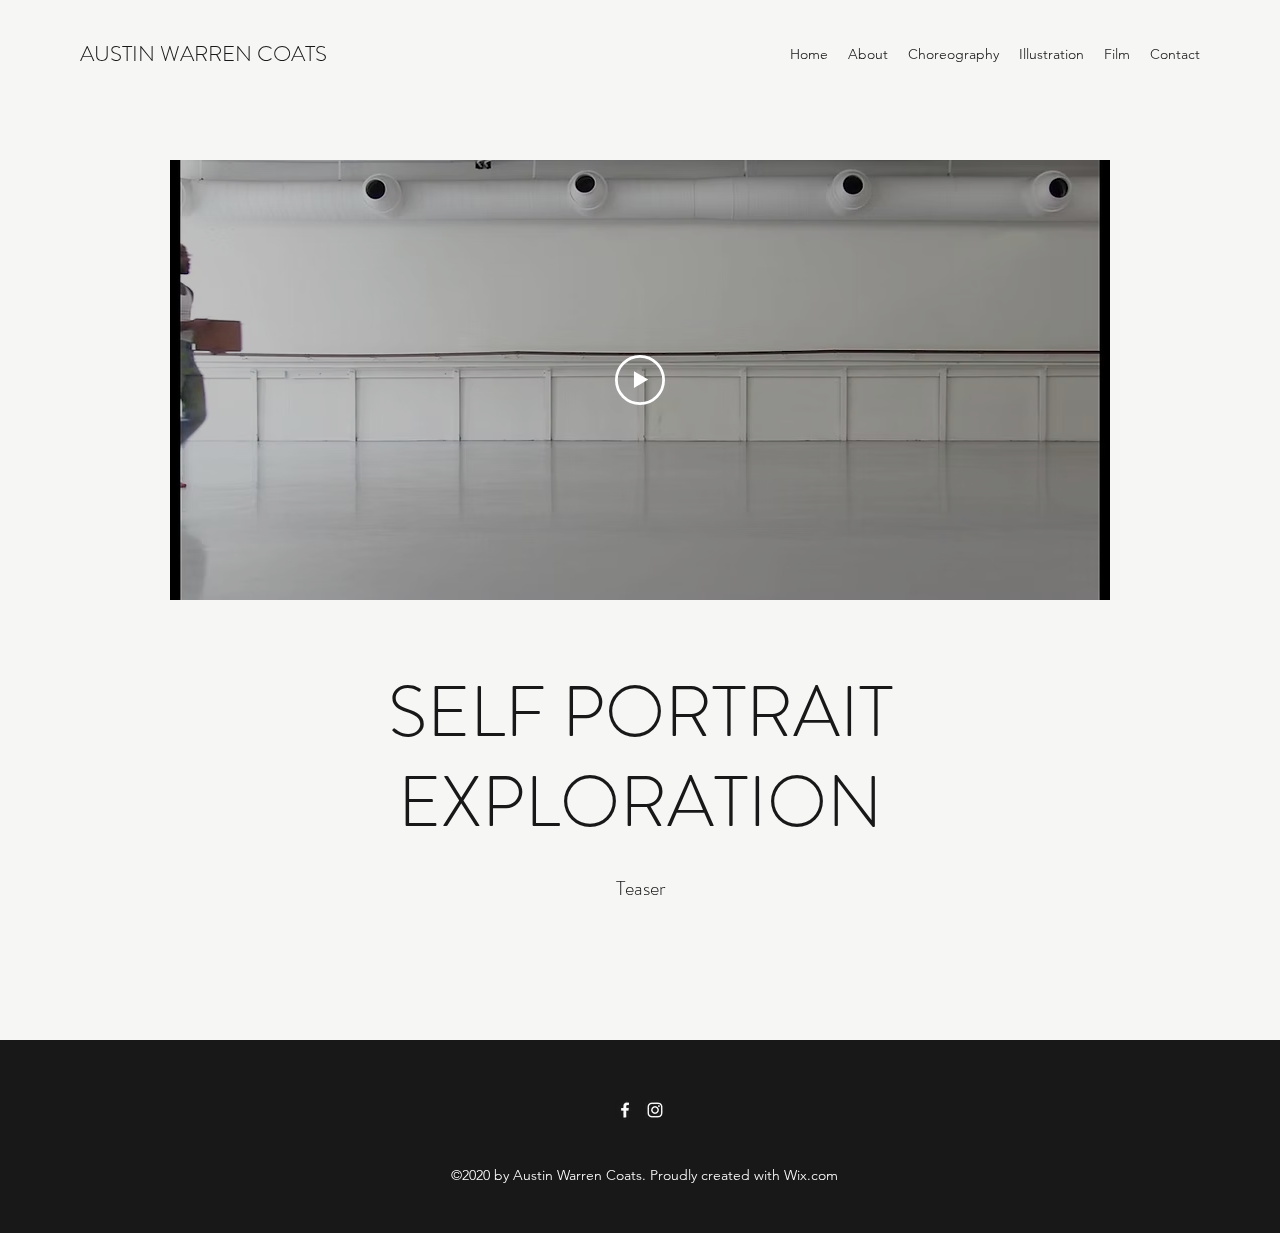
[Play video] (640, 380)
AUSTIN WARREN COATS (203, 53)
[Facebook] (625, 1110)
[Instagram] (655, 1110)
